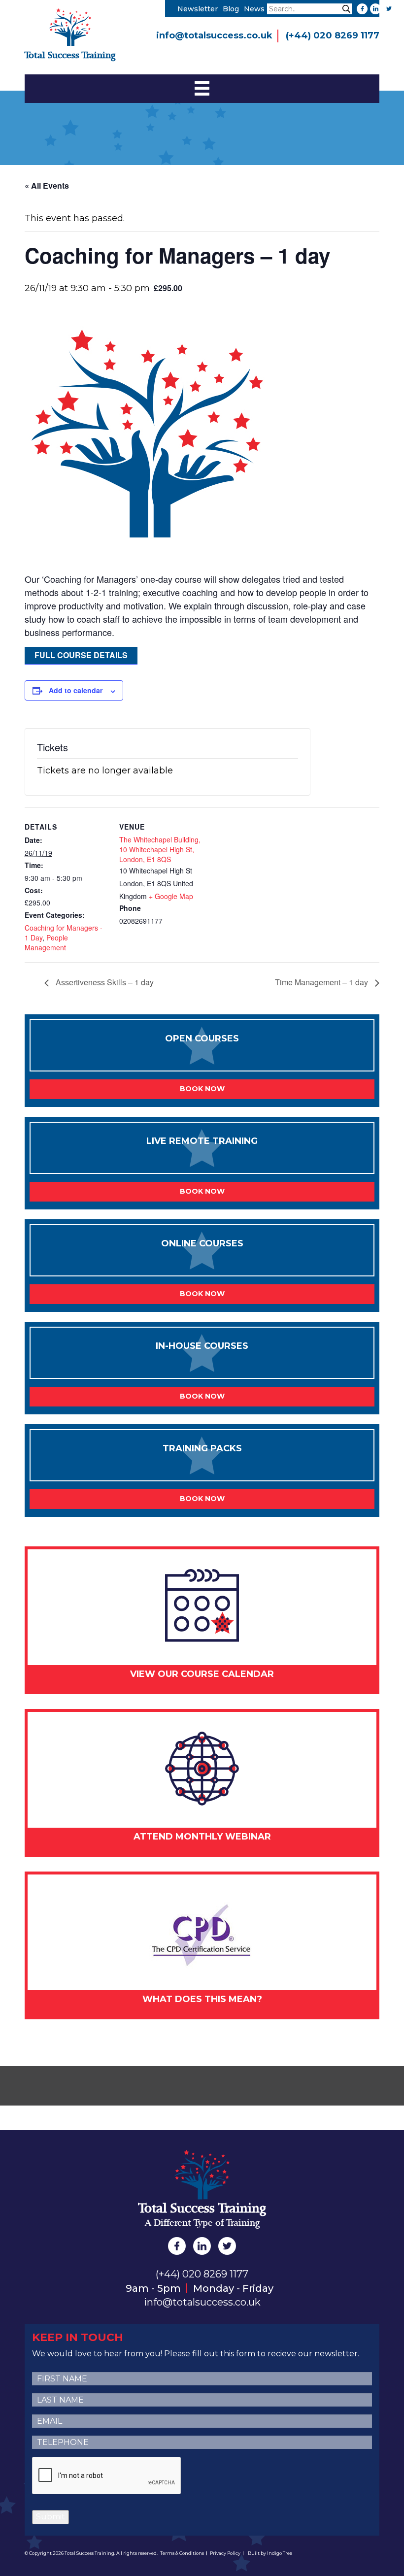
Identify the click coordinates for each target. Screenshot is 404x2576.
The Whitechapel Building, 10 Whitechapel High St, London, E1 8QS (160, 849)
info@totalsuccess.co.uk (214, 35)
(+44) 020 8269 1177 (333, 35)
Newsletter (198, 9)
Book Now (202, 1089)
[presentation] (107, 2476)
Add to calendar (76, 690)
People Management (46, 942)
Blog (231, 9)
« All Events (47, 185)
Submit (50, 2517)
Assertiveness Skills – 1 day (104, 982)
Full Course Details (81, 655)
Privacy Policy (225, 2553)
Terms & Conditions (182, 2553)
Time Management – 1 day (322, 982)
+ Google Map (171, 896)
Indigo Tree (280, 2553)
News (254, 9)
